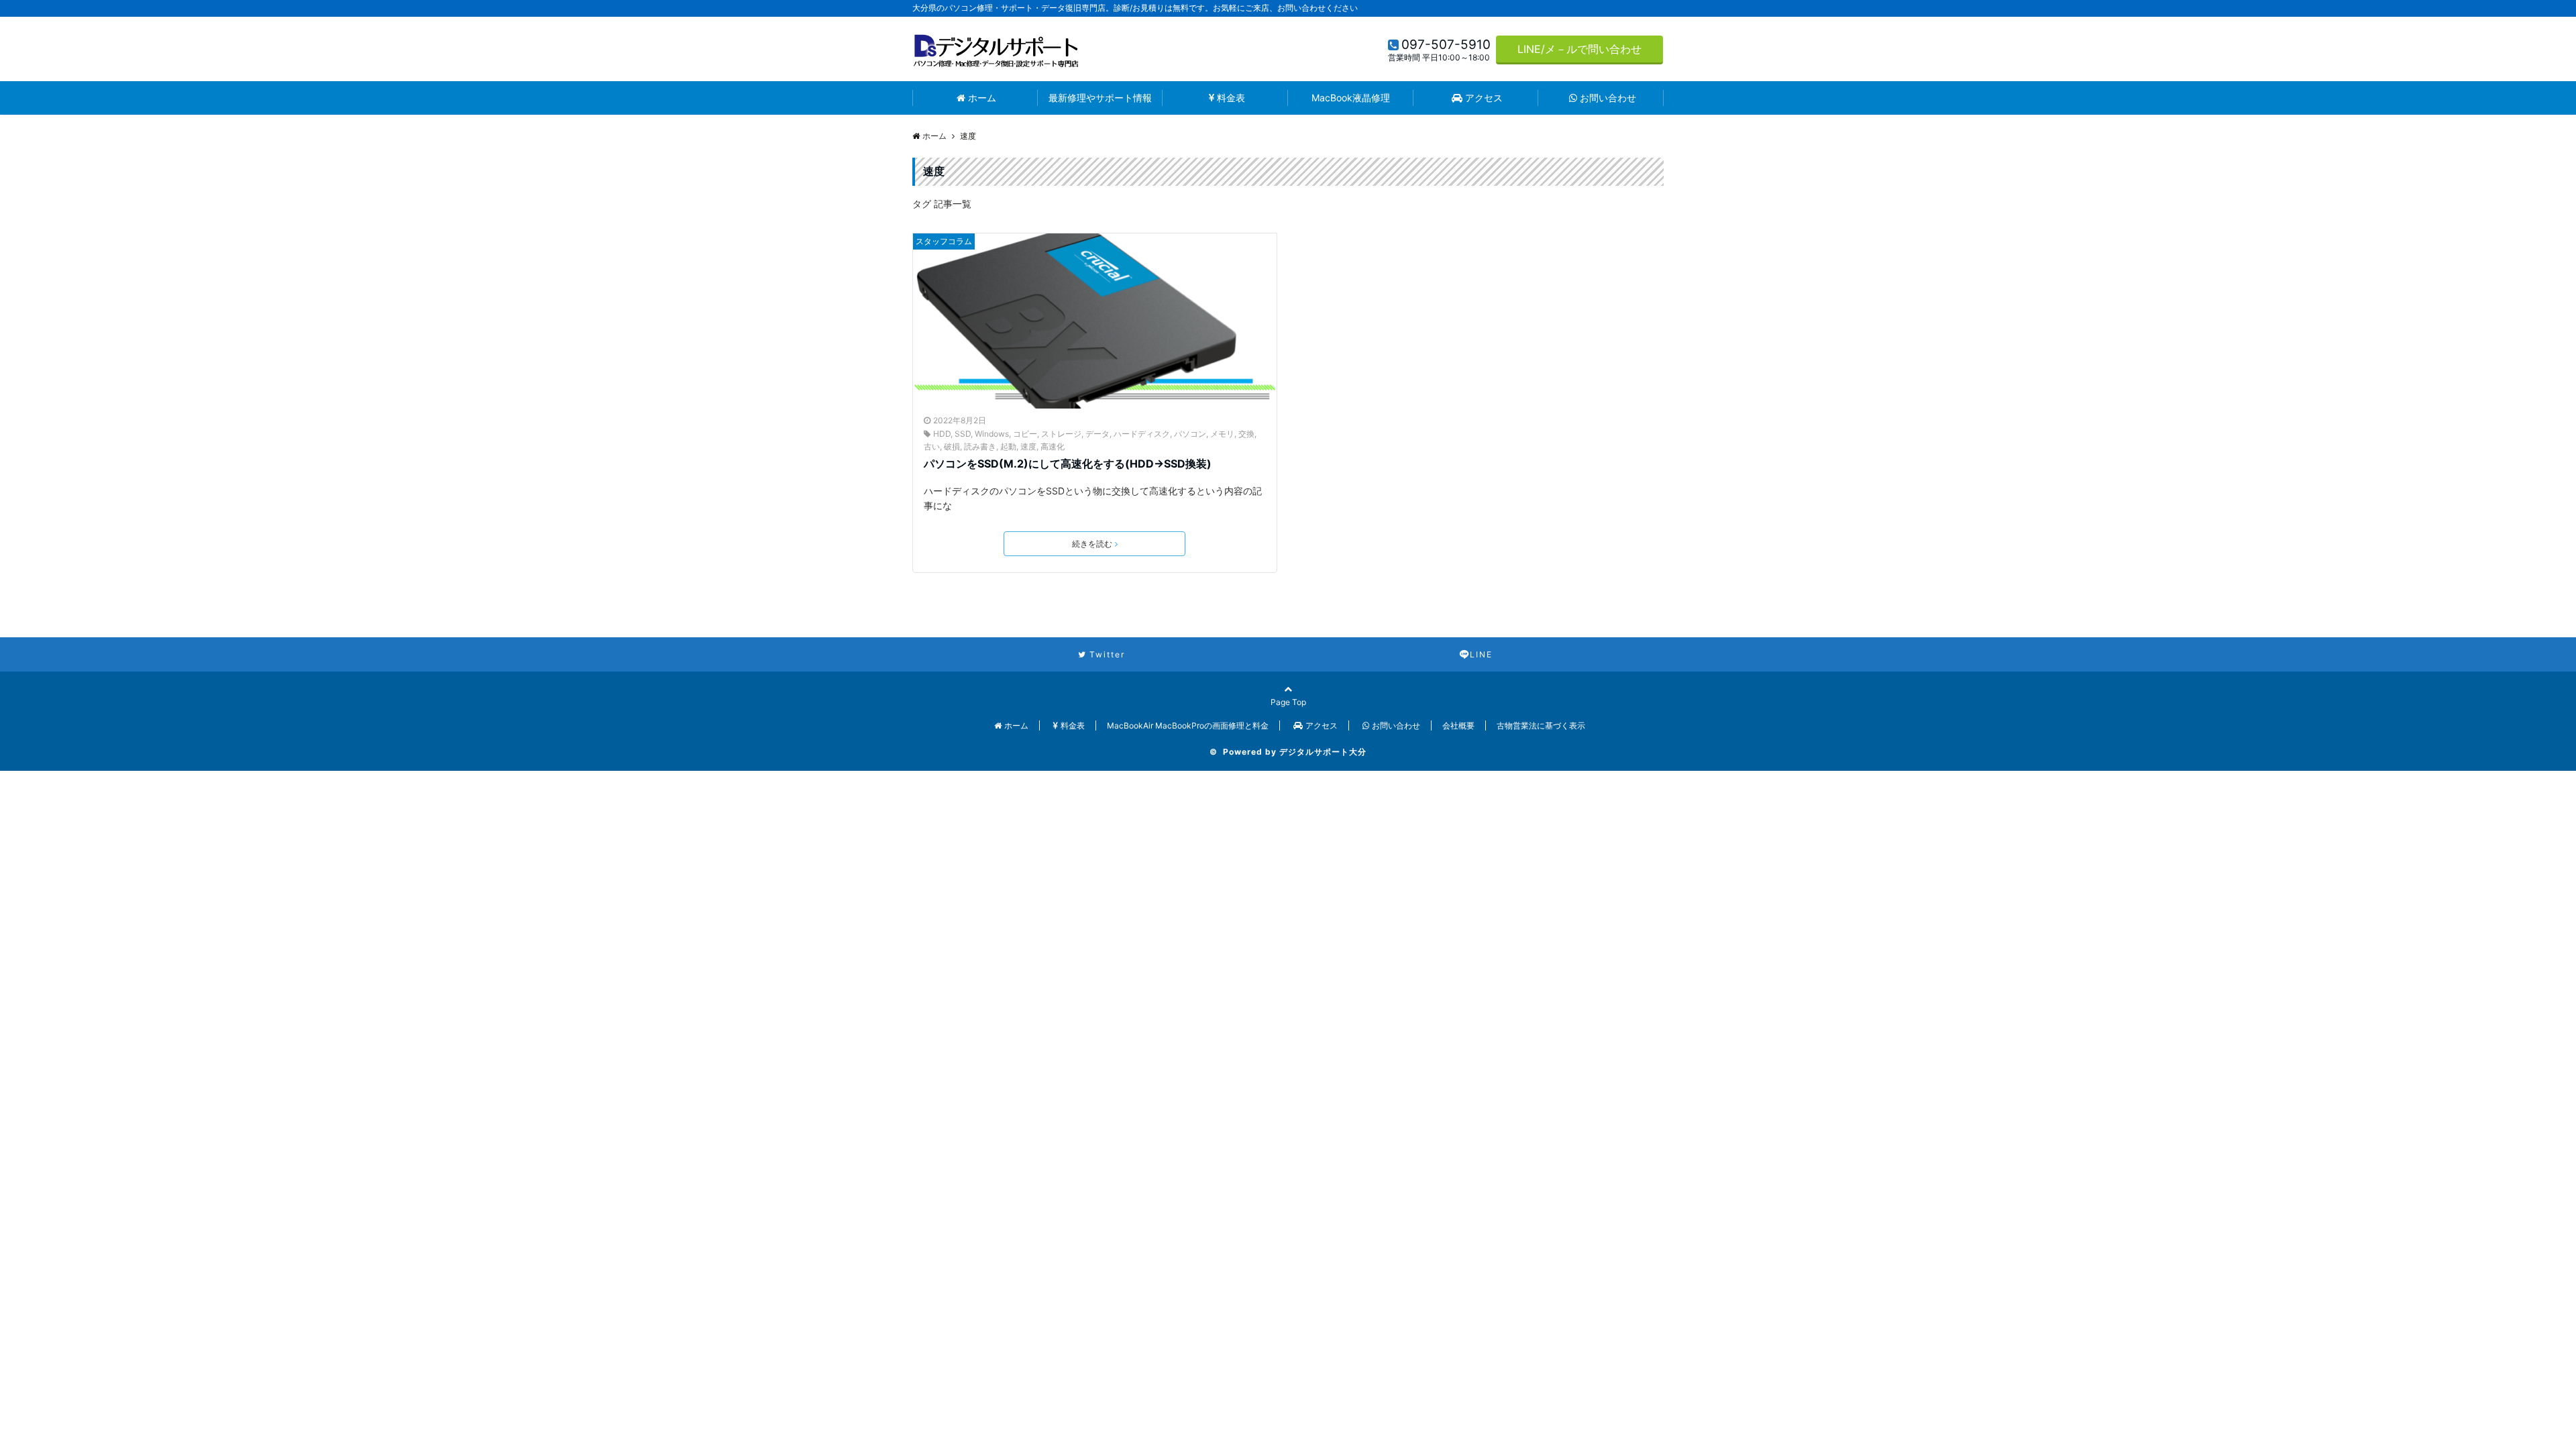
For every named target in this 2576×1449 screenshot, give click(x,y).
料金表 (1231, 98)
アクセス (1484, 98)
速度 (1028, 446)
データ (1097, 434)
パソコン (1190, 434)
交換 (1246, 434)
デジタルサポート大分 (1323, 752)
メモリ (1222, 434)
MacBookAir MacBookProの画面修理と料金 (1188, 726)
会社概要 (1458, 726)
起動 (1008, 446)
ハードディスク (1142, 434)
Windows (992, 434)
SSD (963, 434)
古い (932, 446)
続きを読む (1092, 544)
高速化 (1053, 446)
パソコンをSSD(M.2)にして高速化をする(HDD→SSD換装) (1068, 464)
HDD (942, 434)
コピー (1025, 434)
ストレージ (1061, 434)
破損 (952, 446)
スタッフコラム (944, 241)
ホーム (982, 98)
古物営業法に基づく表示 (1541, 726)
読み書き (980, 446)
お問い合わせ (1608, 98)
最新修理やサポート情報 (1100, 98)
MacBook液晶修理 (1351, 98)
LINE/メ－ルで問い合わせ (1579, 49)
